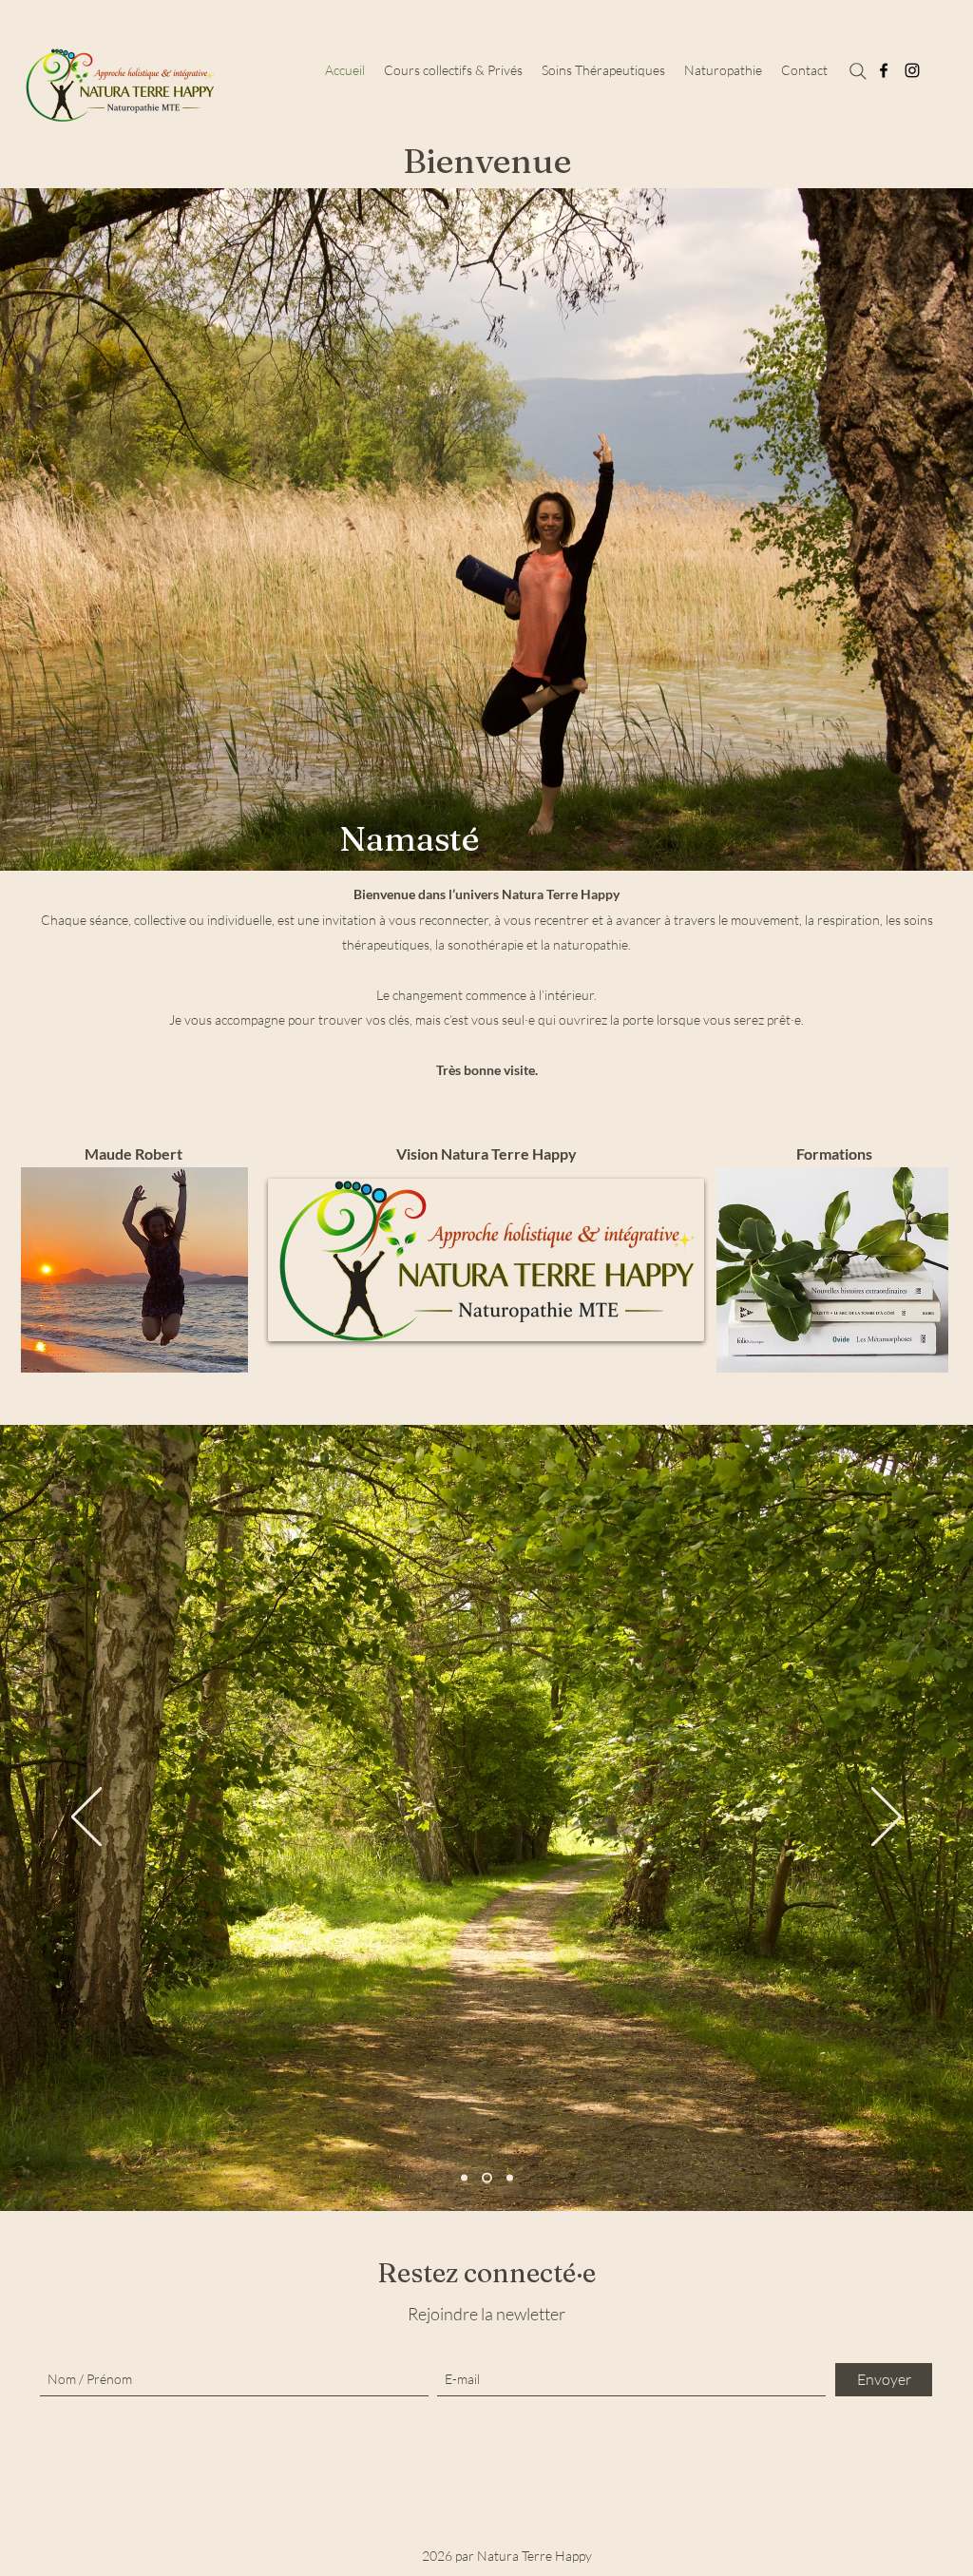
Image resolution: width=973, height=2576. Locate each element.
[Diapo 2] (485, 2177)
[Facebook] (884, 70)
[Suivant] (887, 1818)
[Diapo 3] (508, 2177)
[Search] (858, 71)
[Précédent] (86, 1818)
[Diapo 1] (464, 2177)
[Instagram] (912, 70)
